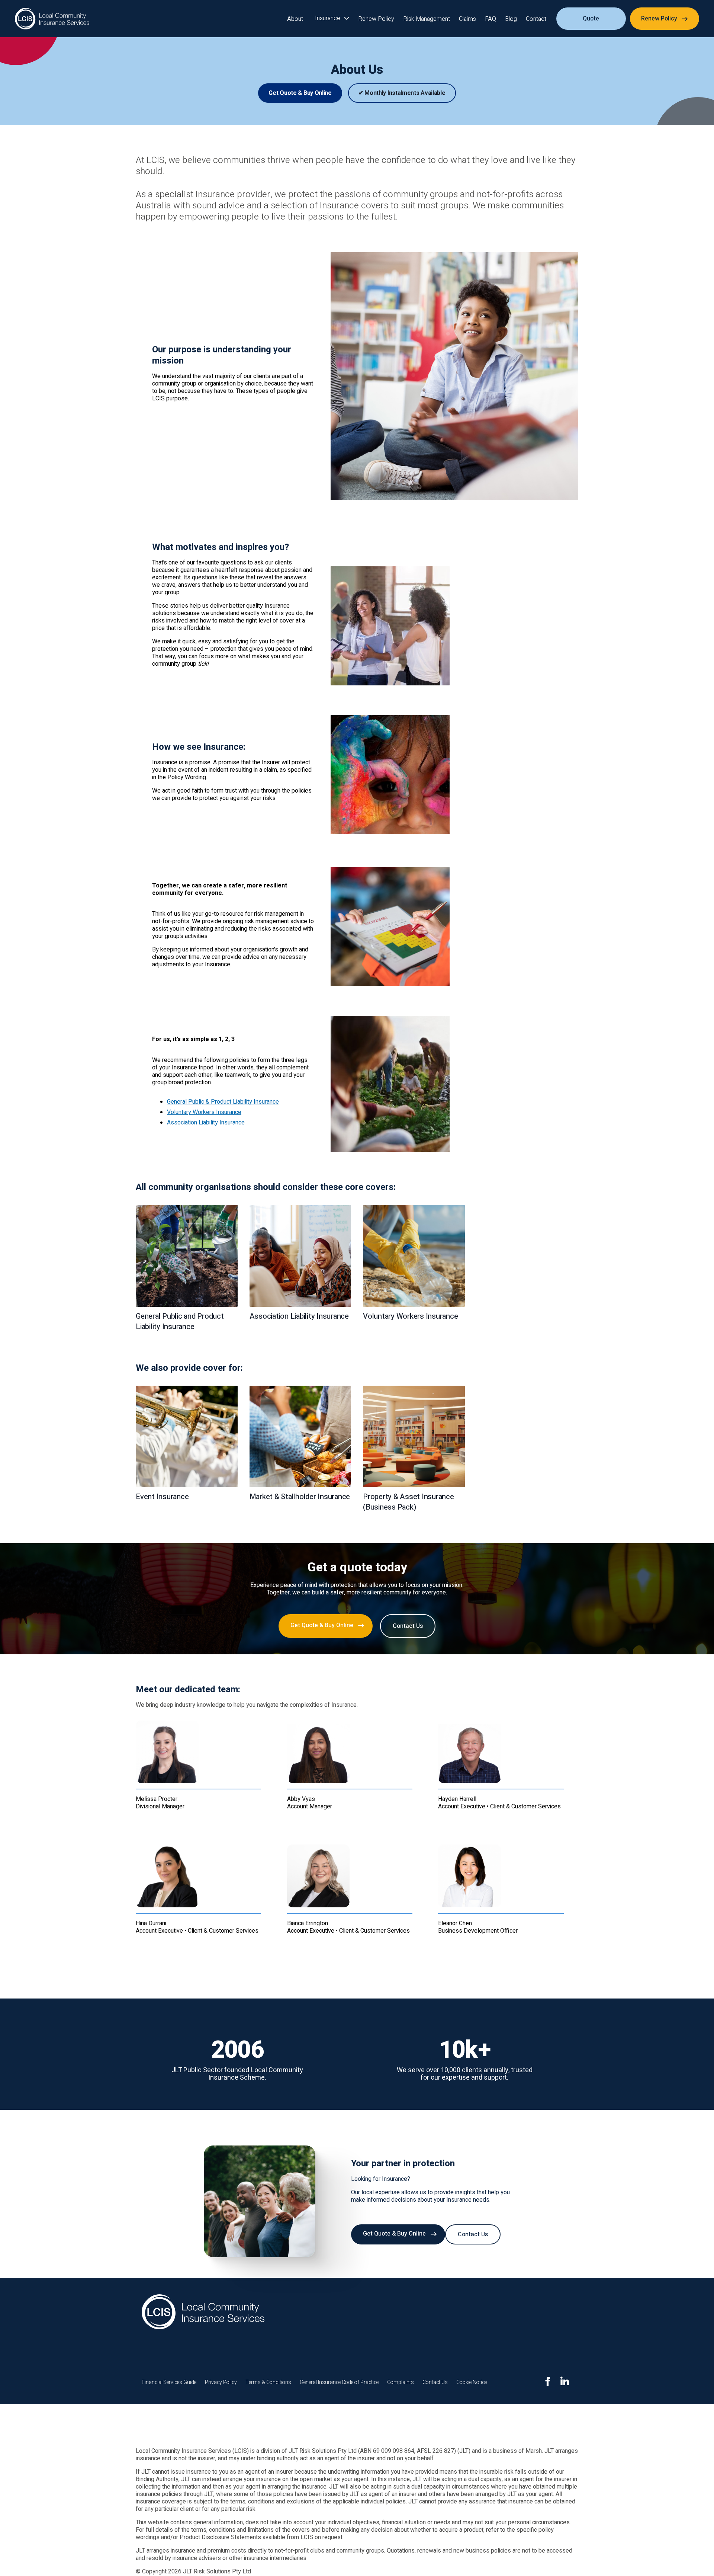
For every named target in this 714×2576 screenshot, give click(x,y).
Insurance (328, 18)
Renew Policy (376, 19)
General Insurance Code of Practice (339, 2382)
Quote (591, 19)
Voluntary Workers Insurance (204, 1112)
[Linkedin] (565, 2381)
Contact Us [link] (408, 1626)
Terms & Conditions (268, 2382)
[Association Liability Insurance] (300, 1256)
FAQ (491, 19)
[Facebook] (548, 2381)
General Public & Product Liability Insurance (223, 1102)
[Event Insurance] (187, 1437)
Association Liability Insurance (206, 1123)
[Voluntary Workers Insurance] (414, 1256)
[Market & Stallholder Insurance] (300, 1437)
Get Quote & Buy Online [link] (300, 93)
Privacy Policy (221, 2382)
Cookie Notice (472, 2382)
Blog (511, 19)
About (295, 19)
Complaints (401, 2382)
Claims (467, 19)
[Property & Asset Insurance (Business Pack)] (414, 1437)
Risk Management (427, 19)
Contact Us (435, 2382)
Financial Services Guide (170, 2382)
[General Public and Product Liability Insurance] (187, 1256)
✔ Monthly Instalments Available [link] (402, 93)
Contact (536, 19)
